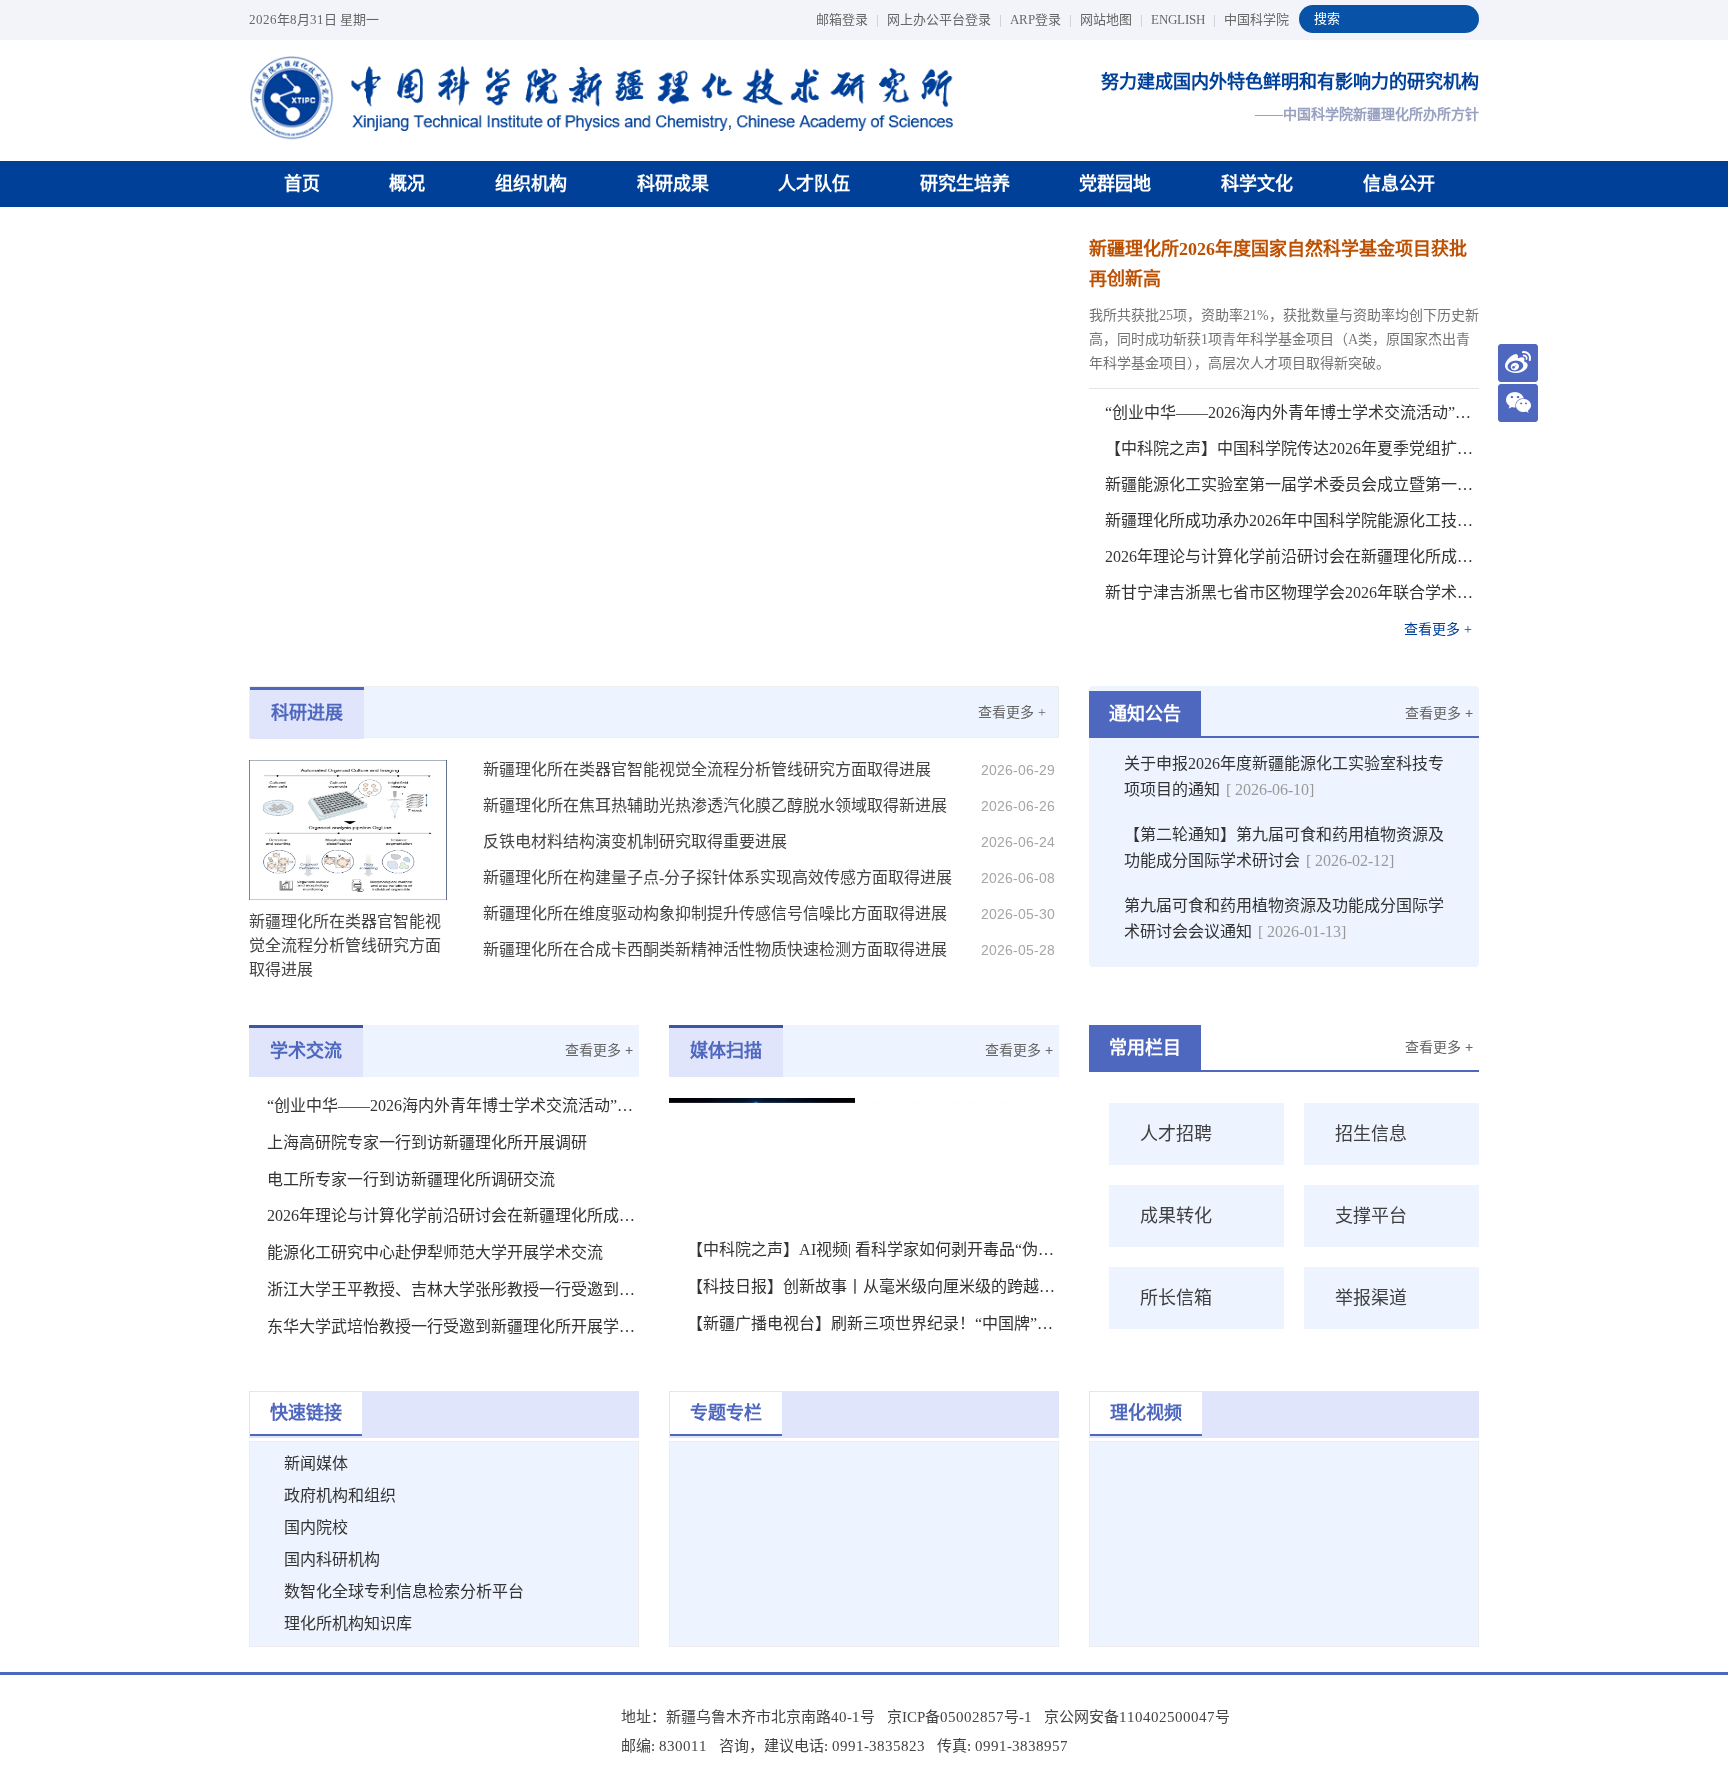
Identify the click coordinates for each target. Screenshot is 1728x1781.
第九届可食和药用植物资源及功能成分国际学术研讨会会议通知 (1284, 918)
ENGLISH (1183, 19)
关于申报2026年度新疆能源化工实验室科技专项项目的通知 (1284, 776)
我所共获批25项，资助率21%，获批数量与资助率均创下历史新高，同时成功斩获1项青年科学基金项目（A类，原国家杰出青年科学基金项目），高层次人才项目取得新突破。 (1284, 339)
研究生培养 (965, 184)
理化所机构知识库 (348, 1623)
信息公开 (1399, 184)
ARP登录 (1041, 19)
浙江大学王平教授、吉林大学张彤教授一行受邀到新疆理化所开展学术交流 (453, 1289)
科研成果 (673, 184)
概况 (407, 184)
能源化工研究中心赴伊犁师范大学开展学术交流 (435, 1252)
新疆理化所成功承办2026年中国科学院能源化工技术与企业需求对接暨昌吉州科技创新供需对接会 (1292, 520)
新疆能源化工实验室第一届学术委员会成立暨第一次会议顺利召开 (1292, 484)
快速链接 (306, 1413)
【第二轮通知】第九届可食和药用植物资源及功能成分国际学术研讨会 (1284, 847)
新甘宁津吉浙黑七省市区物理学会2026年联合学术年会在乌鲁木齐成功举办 (1292, 592)
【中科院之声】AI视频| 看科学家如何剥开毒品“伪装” (873, 1249)
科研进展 (307, 713)
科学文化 (1257, 184)
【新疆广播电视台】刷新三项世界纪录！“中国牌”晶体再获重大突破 (873, 1323)
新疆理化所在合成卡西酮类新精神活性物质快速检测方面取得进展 (715, 949)
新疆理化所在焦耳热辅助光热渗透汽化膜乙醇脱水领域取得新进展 (715, 805)
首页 (302, 184)
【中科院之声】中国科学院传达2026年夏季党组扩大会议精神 (1292, 448)
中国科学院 (1256, 19)
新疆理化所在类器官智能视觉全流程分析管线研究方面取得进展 (707, 769)
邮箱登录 (847, 19)
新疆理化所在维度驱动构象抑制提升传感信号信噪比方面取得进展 (715, 913)
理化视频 (1146, 1413)
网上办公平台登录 (944, 19)
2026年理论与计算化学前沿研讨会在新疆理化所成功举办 (1292, 556)
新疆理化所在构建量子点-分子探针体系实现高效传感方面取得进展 (717, 877)
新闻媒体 (316, 1463)
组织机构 (531, 184)
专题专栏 (726, 1413)
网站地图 (1111, 19)
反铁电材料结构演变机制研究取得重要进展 (635, 841)
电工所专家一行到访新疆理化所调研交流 (411, 1179)
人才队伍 (814, 184)
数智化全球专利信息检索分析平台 (404, 1591)
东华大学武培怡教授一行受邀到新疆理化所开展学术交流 (453, 1326)
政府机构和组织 (340, 1495)
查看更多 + (1438, 629)
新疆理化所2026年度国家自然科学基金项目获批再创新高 (1278, 264)
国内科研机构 (332, 1559)
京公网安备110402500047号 (1137, 1717)
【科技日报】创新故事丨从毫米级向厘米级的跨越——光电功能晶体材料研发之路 (873, 1286)
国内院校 (316, 1527)
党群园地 (1115, 184)
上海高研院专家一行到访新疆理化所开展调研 (427, 1142)
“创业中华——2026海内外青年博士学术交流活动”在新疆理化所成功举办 (1292, 412)
